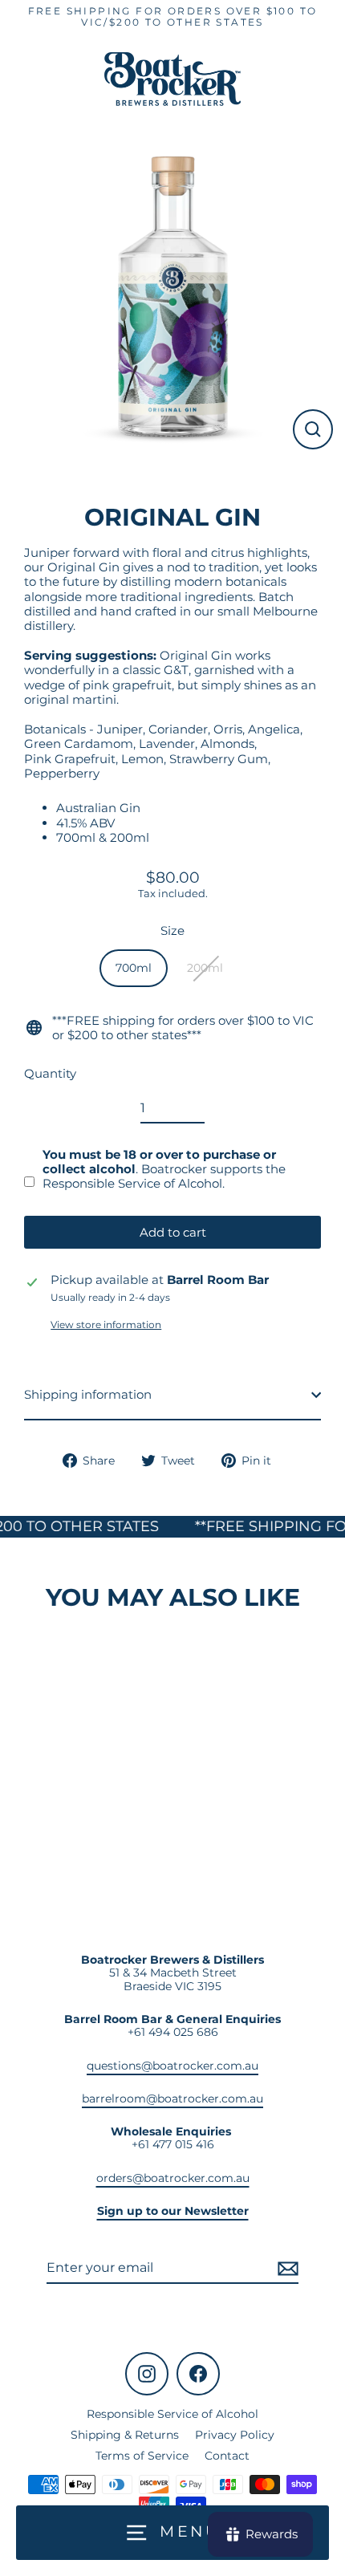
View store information (106, 1325)
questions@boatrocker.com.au (172, 2066)
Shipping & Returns (125, 2435)
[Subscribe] (286, 2268)
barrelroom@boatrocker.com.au (172, 2099)
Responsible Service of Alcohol (172, 2414)
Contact (227, 2456)
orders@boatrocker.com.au (173, 2178)
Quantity (50, 1074)
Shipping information (88, 1394)
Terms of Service (142, 2456)
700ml (134, 968)
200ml (205, 968)
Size (172, 931)
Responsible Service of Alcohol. (134, 1183)
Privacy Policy (235, 2435)
